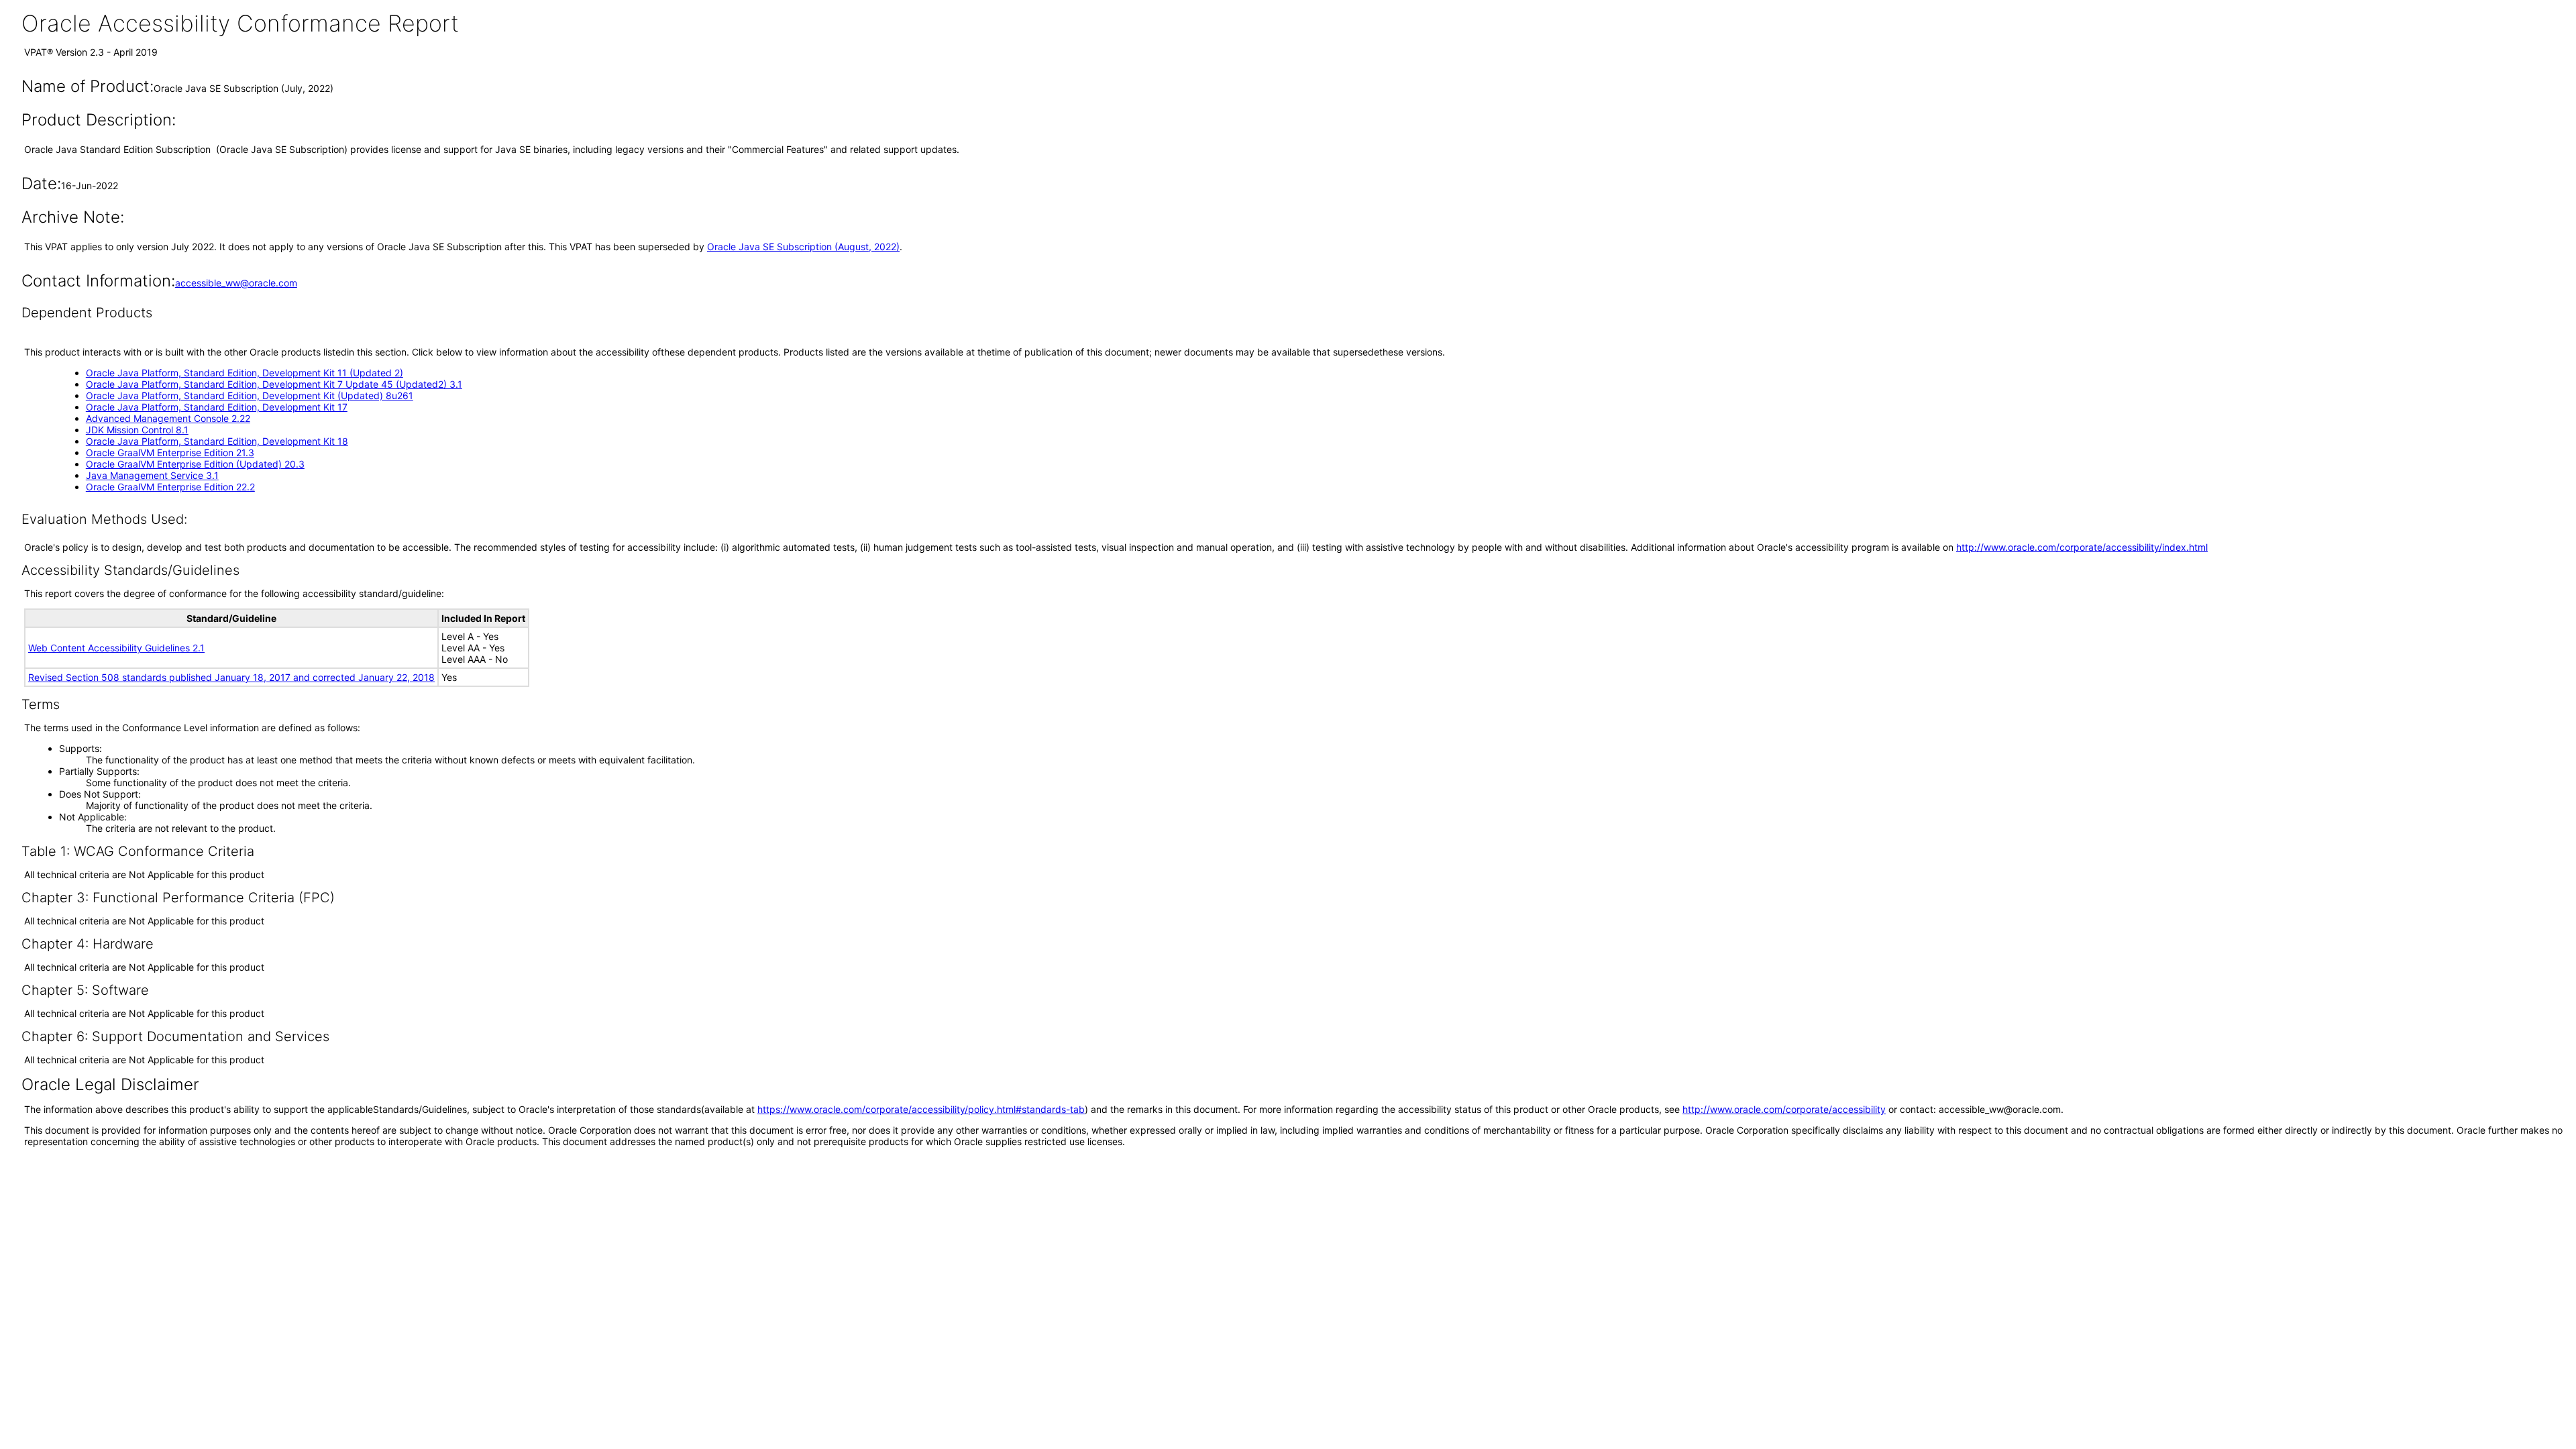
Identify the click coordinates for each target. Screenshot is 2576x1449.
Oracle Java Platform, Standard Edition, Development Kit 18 (217, 441)
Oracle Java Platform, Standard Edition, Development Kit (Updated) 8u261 (250, 395)
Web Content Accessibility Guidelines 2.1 (116, 648)
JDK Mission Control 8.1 (137, 430)
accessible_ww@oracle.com (236, 283)
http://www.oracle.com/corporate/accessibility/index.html (2082, 547)
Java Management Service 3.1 (152, 475)
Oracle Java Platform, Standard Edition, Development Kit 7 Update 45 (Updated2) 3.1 (274, 384)
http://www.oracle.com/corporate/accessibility (1784, 1109)
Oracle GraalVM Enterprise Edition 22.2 (170, 487)
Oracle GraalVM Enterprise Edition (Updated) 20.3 (195, 464)
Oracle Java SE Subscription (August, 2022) (803, 247)
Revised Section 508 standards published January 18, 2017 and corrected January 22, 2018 (231, 677)
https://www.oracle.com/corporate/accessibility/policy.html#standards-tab (921, 1109)
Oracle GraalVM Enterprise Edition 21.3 (170, 452)
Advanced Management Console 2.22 (168, 418)
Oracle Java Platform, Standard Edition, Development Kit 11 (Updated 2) (245, 373)
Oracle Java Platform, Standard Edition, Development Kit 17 (217, 407)
